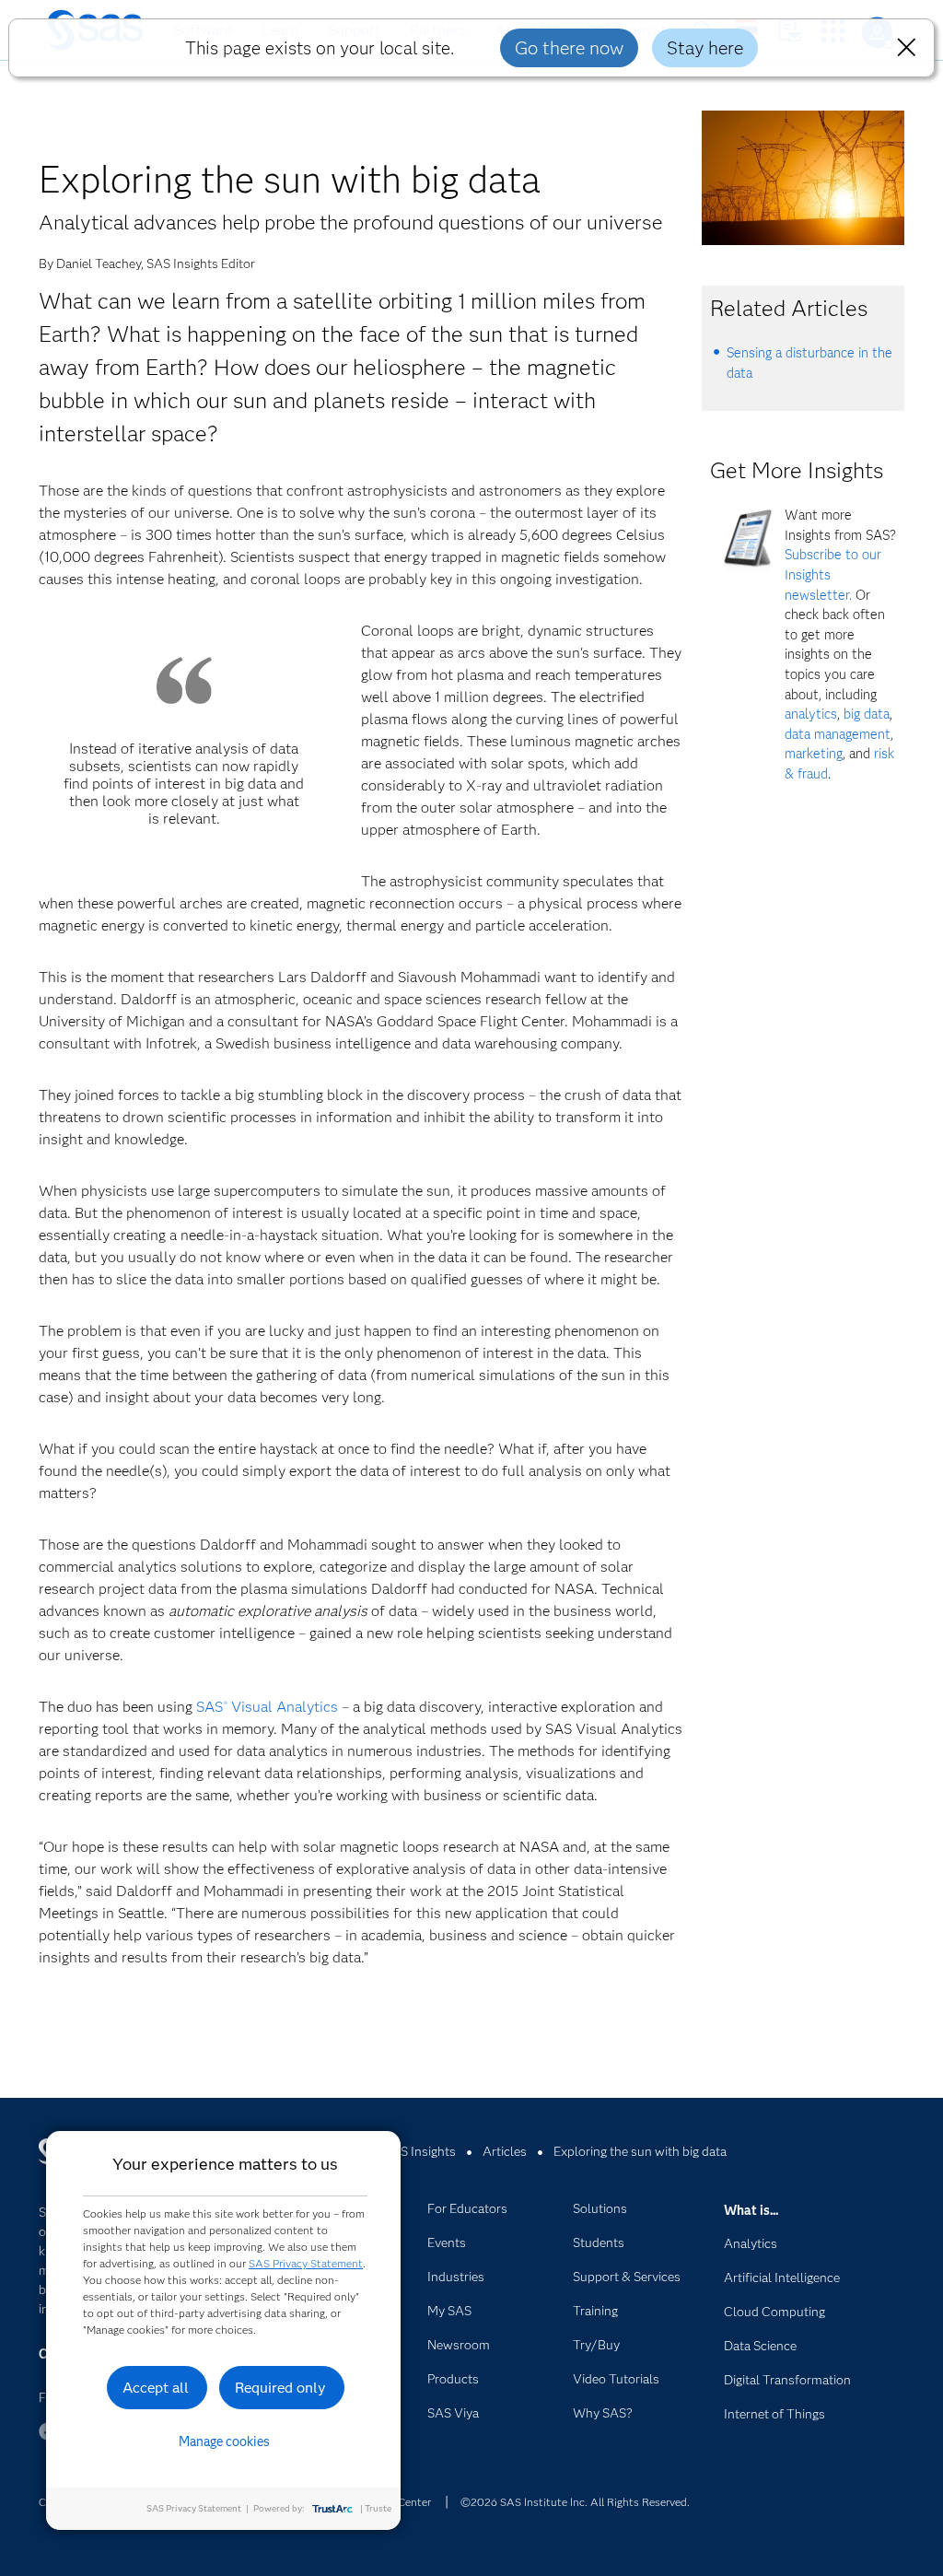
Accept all (156, 2388)
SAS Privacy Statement (306, 2263)
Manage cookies (224, 2441)
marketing (814, 754)
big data (867, 714)
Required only (280, 2388)
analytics (811, 714)
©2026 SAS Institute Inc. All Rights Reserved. (575, 2502)
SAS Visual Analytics (267, 1707)
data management (838, 734)
